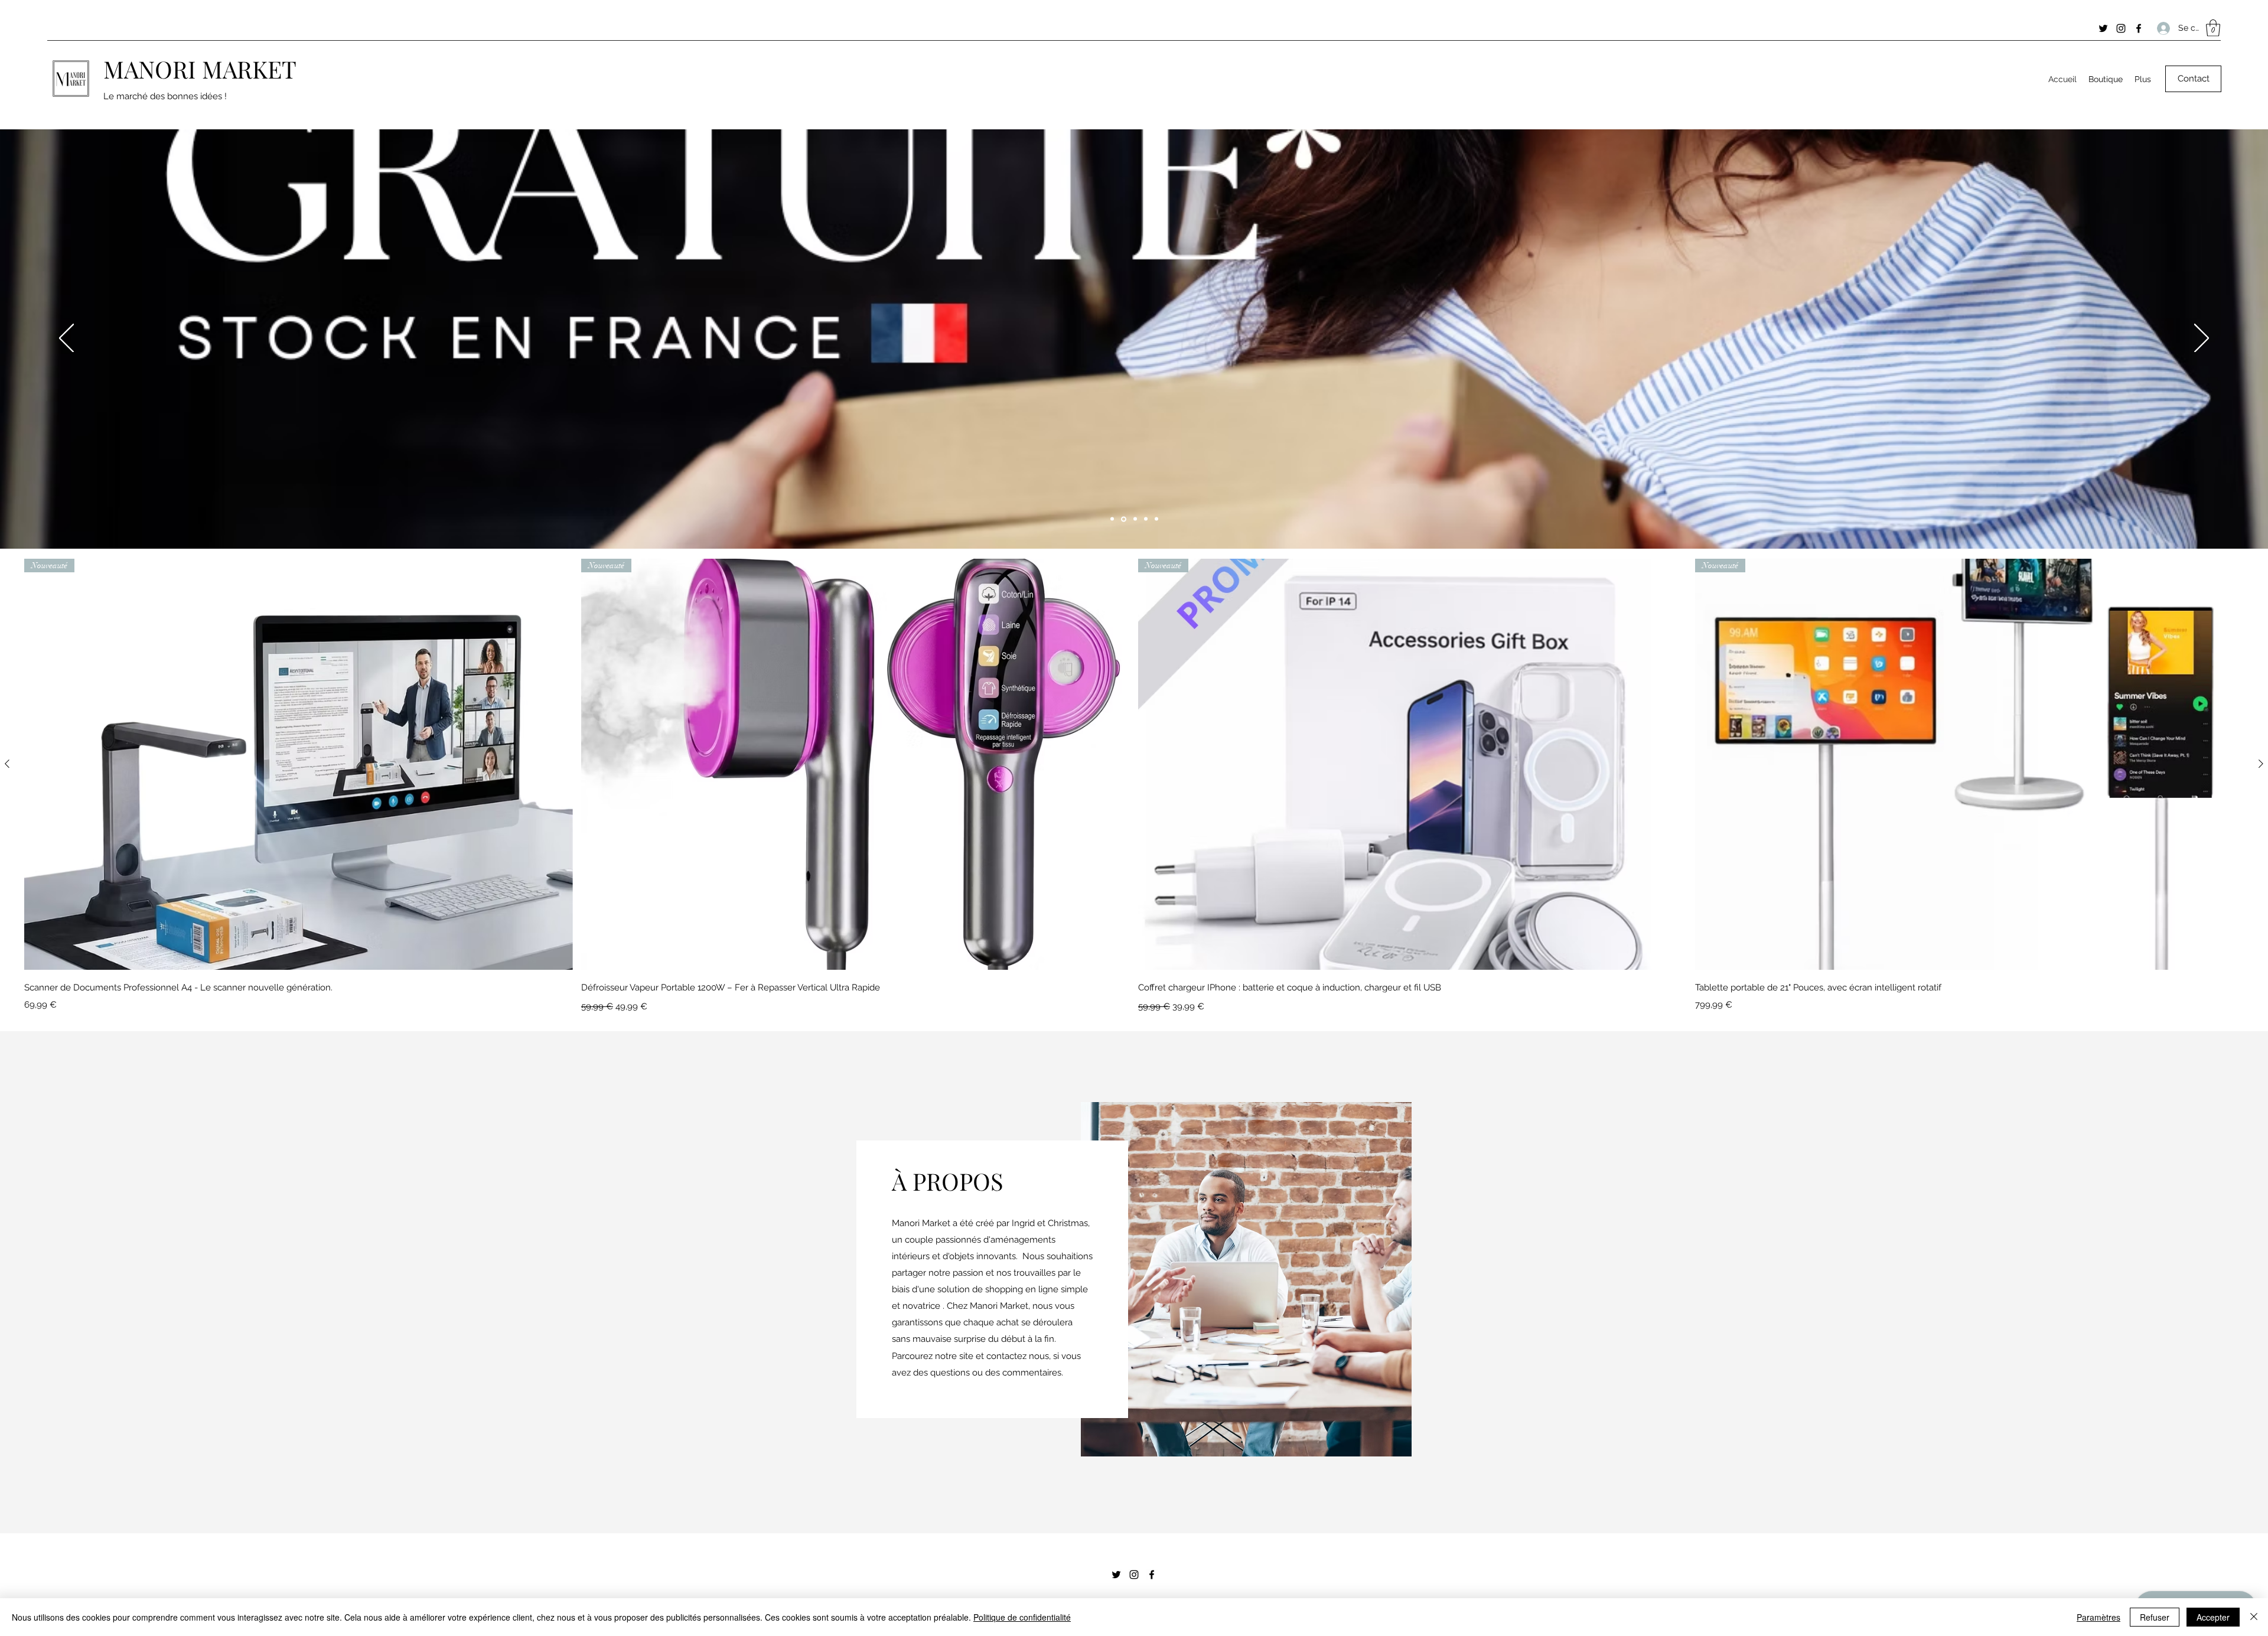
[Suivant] (2202, 339)
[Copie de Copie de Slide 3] (1123, 519)
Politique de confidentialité (1022, 1617)
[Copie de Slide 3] (1134, 519)
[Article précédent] (7, 764)
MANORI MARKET (200, 69)
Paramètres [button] (2098, 1617)
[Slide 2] (1112, 519)
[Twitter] (2103, 28)
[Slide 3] (1146, 519)
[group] (1134, 787)
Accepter (2213, 1617)
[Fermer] (2254, 1617)
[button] (2213, 28)
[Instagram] (2121, 28)
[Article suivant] (2261, 764)
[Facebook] (2139, 28)
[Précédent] (66, 339)
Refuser (2155, 1617)
